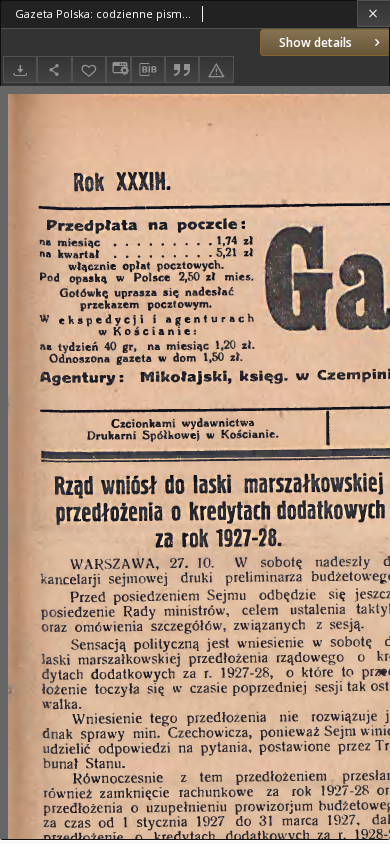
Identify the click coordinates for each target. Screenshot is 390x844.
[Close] (373, 13)
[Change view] (118, 69)
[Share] (54, 69)
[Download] (20, 69)
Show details (315, 42)
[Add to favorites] (89, 69)
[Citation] (182, 69)
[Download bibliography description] (148, 70)
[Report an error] (216, 69)
